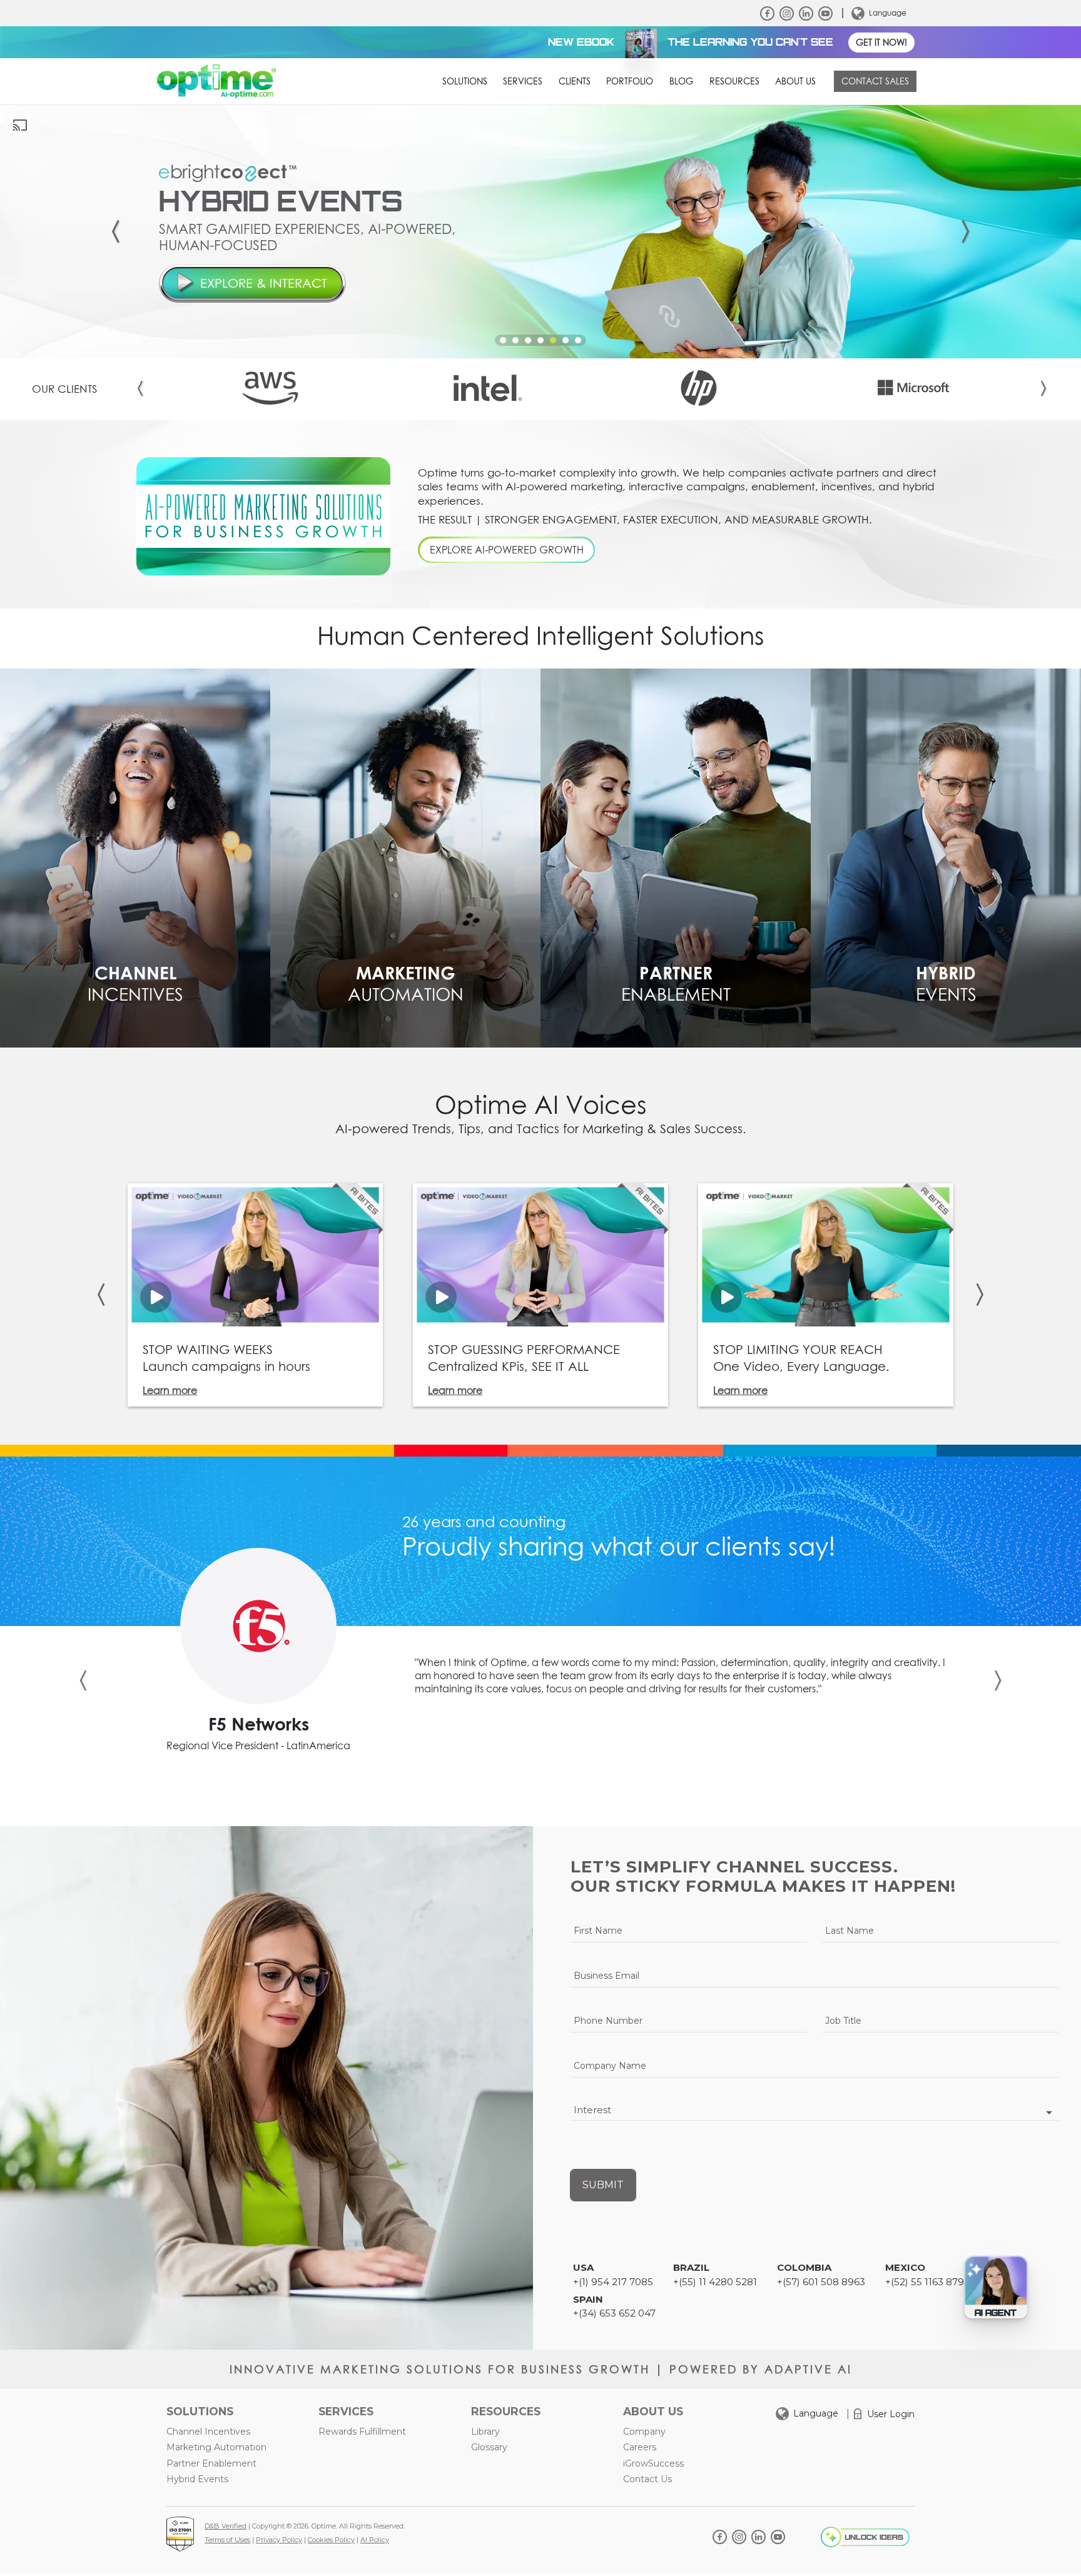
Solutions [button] (465, 81)
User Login (891, 2414)
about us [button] (795, 81)
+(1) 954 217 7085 (613, 2282)
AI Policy (375, 2540)
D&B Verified (226, 2526)
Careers (640, 2447)
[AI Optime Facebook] (767, 13)
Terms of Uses (227, 2540)
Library (485, 2432)
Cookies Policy (331, 2540)
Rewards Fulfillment (362, 2432)
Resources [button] (734, 81)
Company (644, 2432)
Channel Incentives (208, 2432)
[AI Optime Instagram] (787, 13)
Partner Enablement (211, 2463)
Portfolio (630, 81)
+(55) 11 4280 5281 (715, 2282)
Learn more (170, 1390)
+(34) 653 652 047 (614, 2313)
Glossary (489, 2447)
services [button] (523, 81)
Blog (681, 81)
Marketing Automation (216, 2447)
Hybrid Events (197, 2479)
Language (888, 13)
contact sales (875, 81)
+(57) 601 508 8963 (821, 2282)
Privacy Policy (279, 2540)
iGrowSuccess (653, 2463)
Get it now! (881, 43)
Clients (575, 81)
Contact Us (647, 2479)
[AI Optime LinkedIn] (806, 13)
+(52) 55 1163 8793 (927, 2282)
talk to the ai (253, 309)
